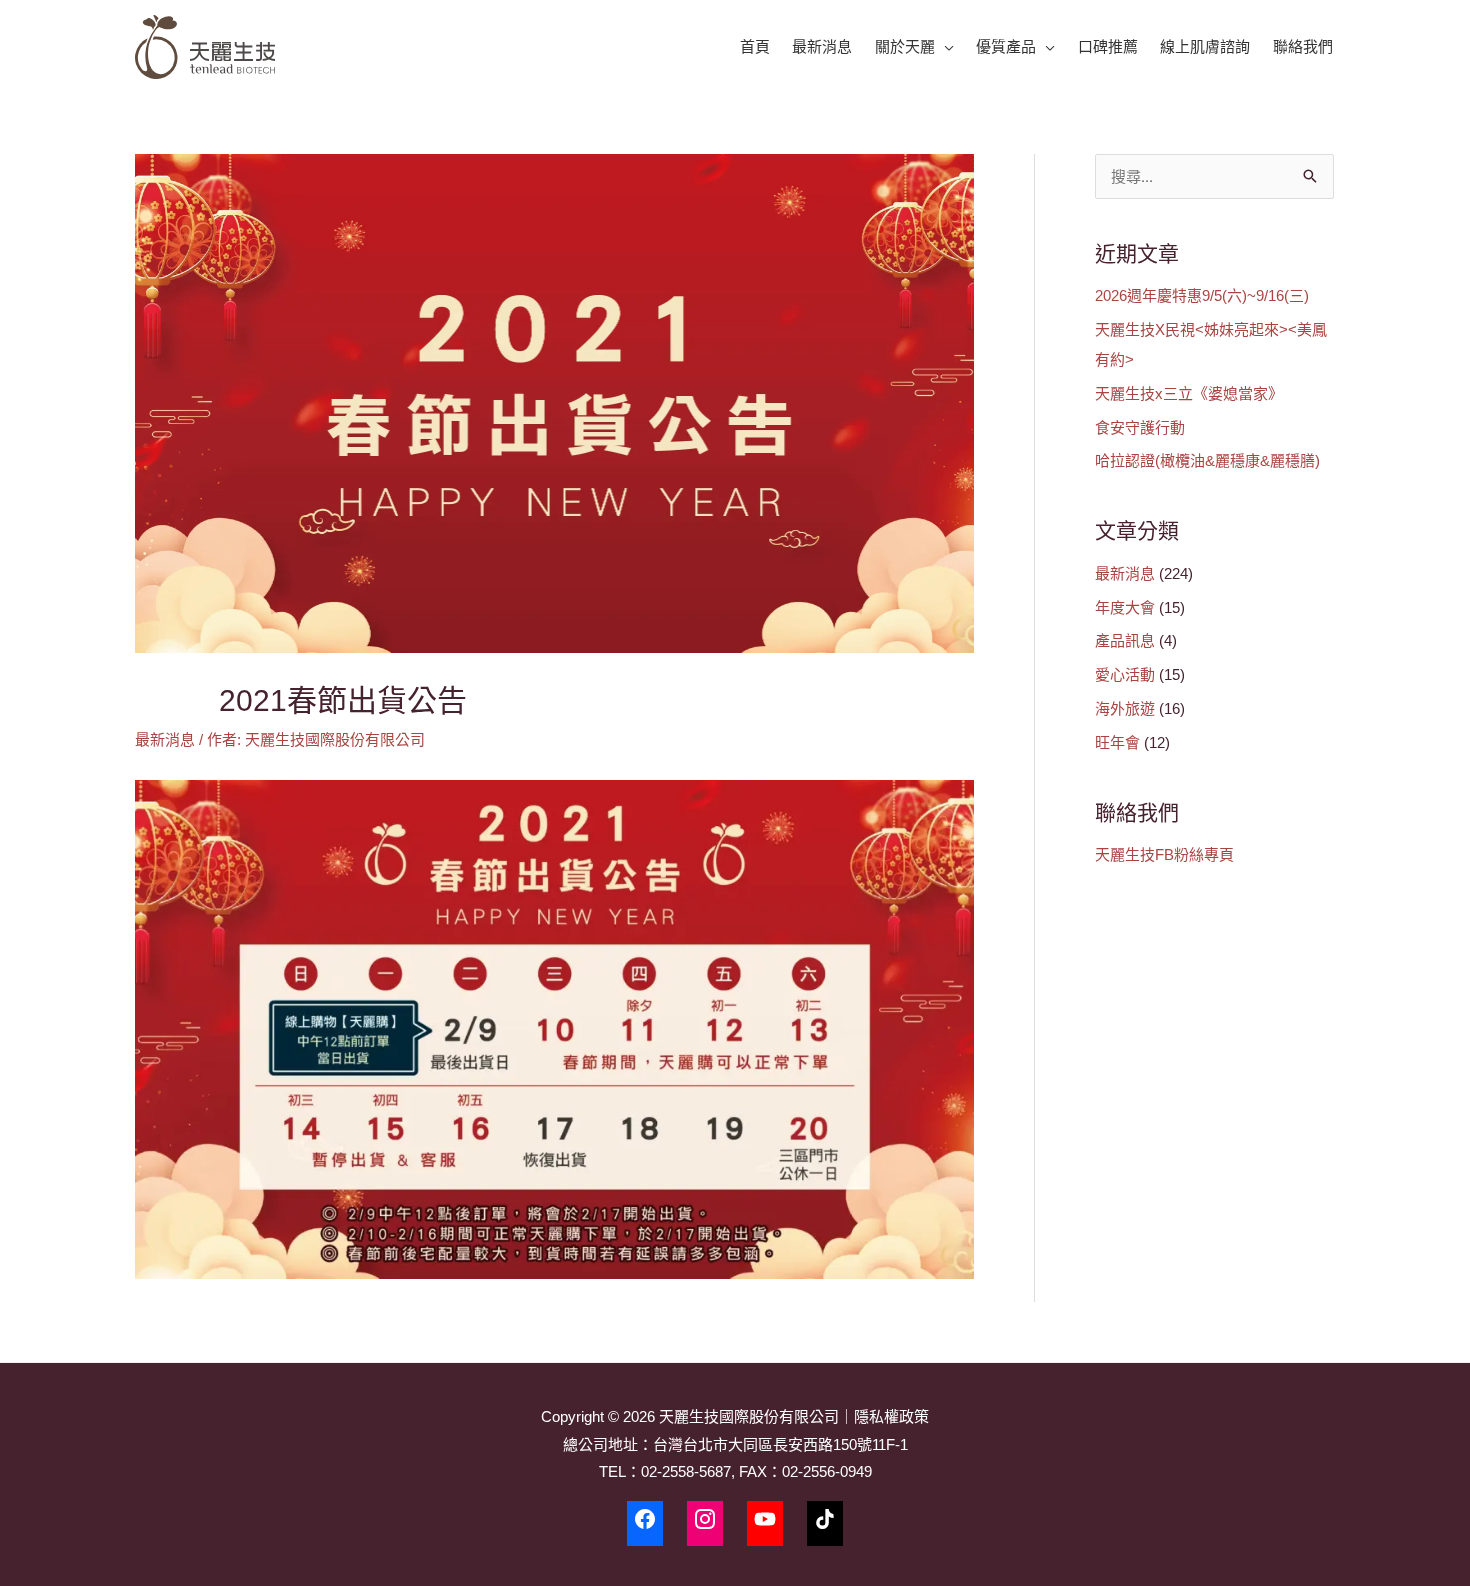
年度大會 (1125, 607)
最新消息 (165, 739)
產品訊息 (1125, 640)
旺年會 (1117, 742)
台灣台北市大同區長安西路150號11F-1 (780, 1444)
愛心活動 (1125, 674)
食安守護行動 (1140, 427)
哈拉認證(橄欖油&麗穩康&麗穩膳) (1207, 460)
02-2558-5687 (686, 1471)
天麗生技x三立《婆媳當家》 (1189, 393)
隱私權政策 (891, 1416)
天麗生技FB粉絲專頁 (1164, 854)
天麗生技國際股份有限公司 (749, 1416)
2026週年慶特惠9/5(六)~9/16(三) (1202, 295)
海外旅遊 (1125, 708)
